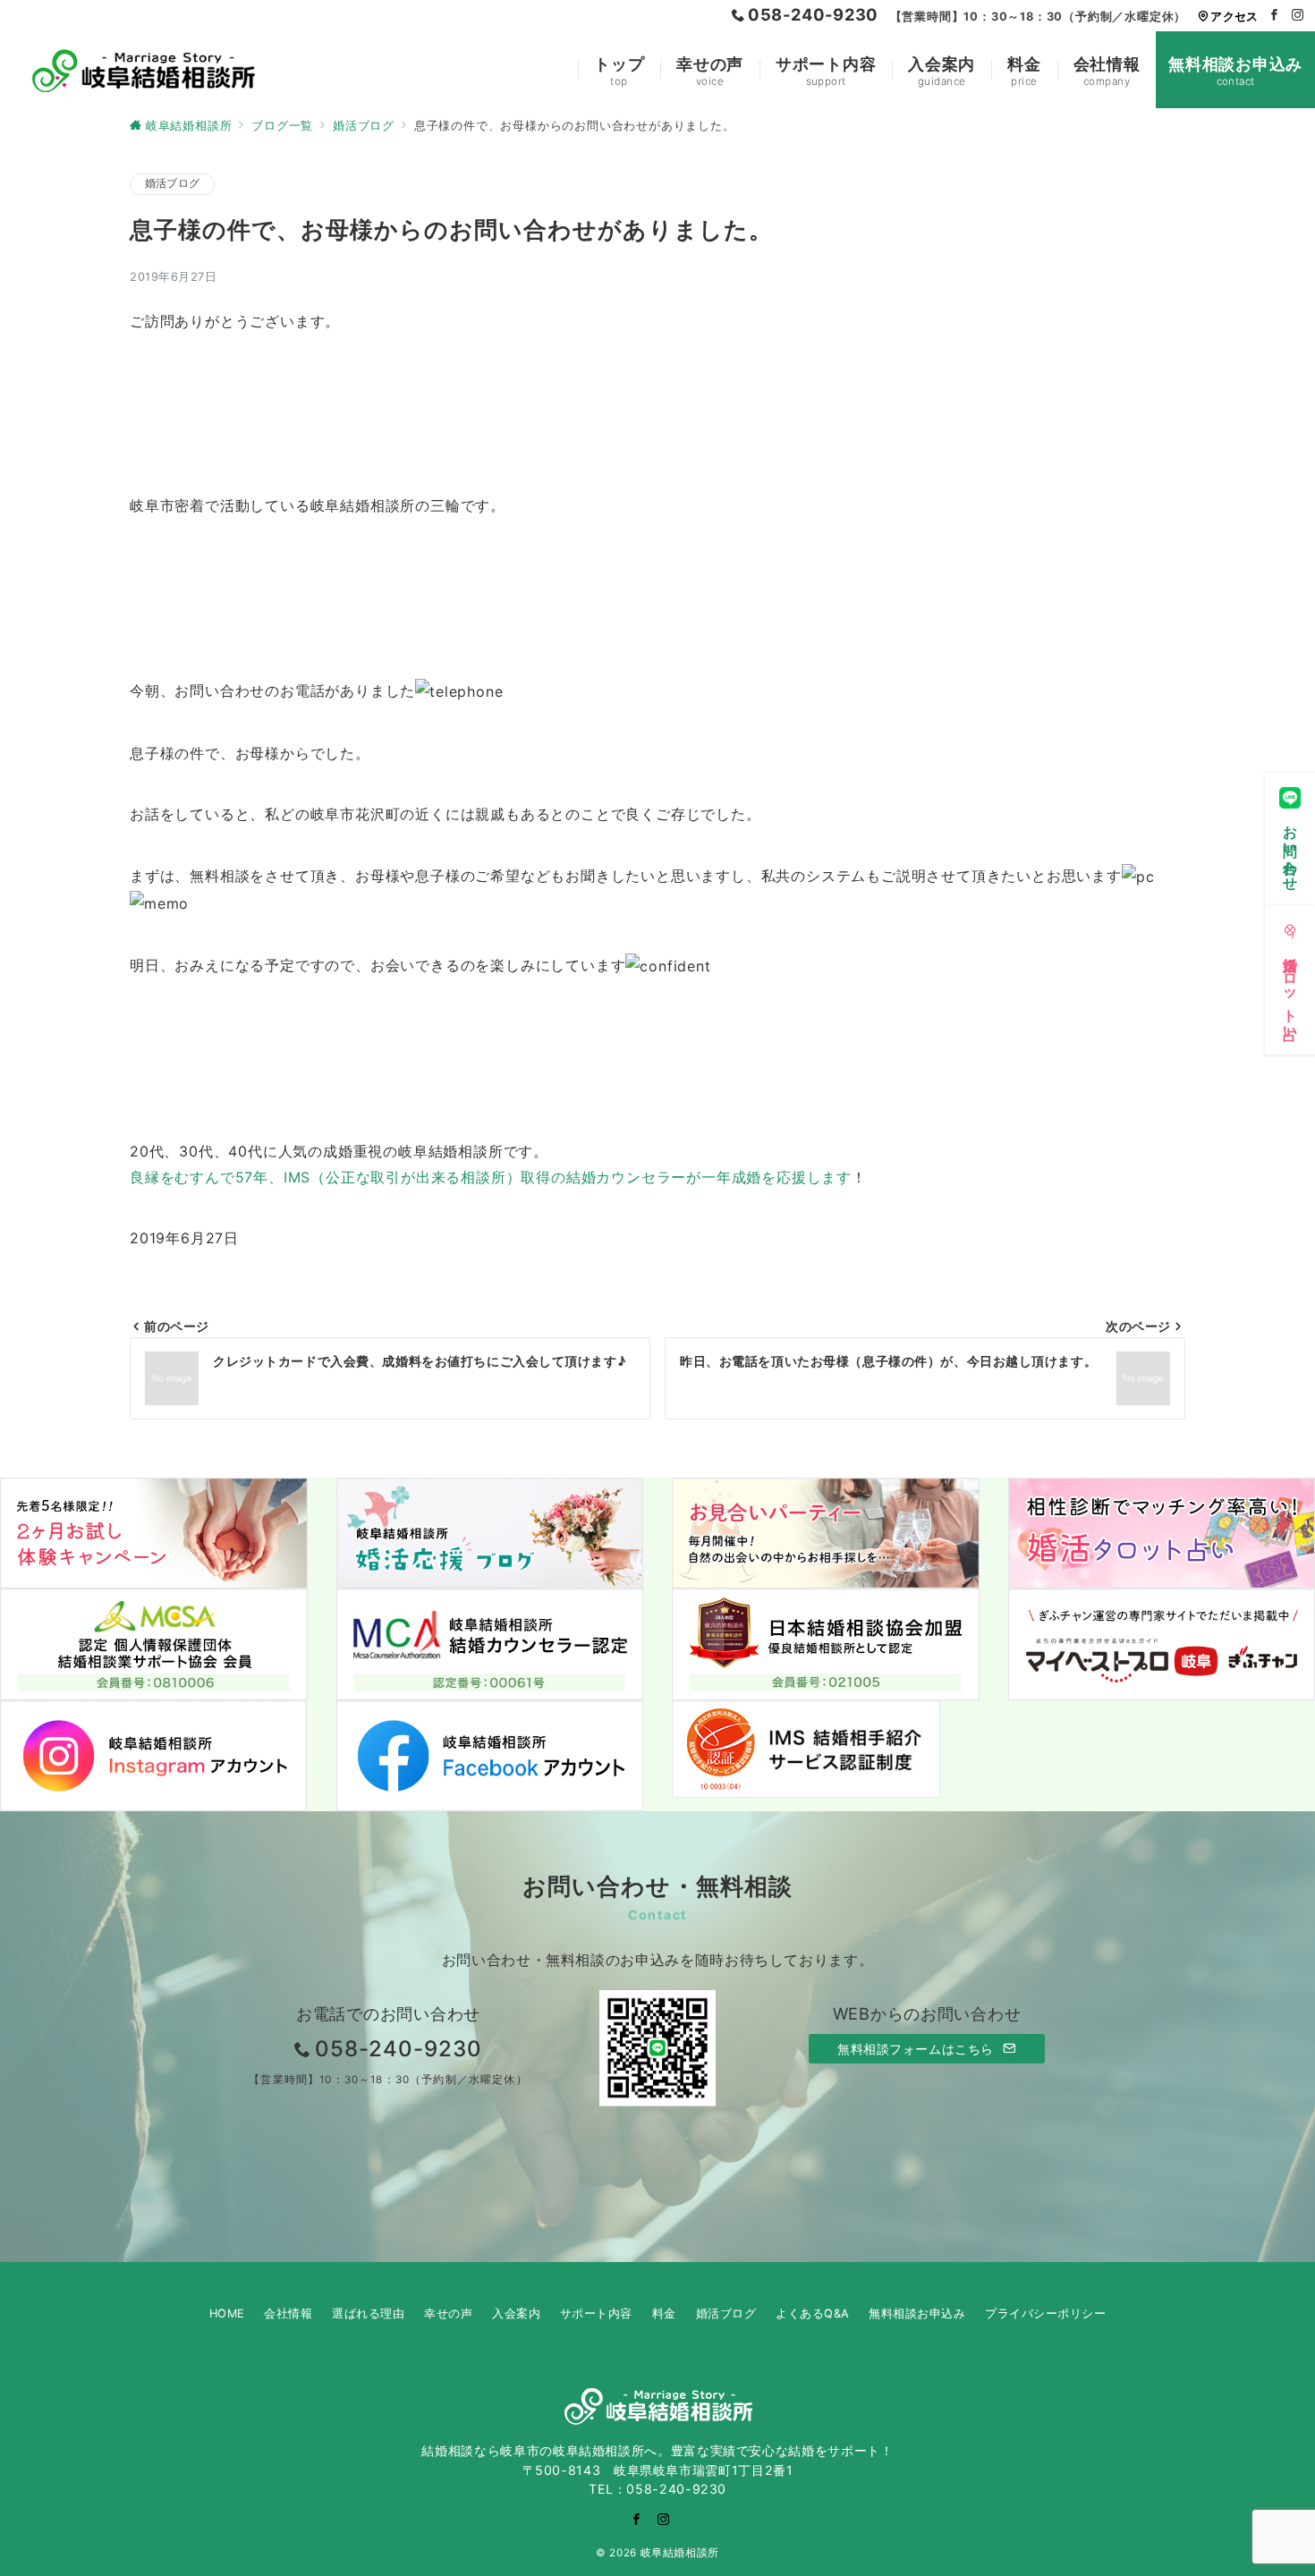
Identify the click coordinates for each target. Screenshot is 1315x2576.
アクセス (1234, 17)
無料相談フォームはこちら (917, 2049)
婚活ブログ (172, 183)
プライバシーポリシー (1045, 2313)
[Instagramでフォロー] (1298, 16)
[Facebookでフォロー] (1275, 16)
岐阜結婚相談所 (680, 2553)
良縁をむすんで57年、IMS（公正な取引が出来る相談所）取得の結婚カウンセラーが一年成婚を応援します (491, 1177)
